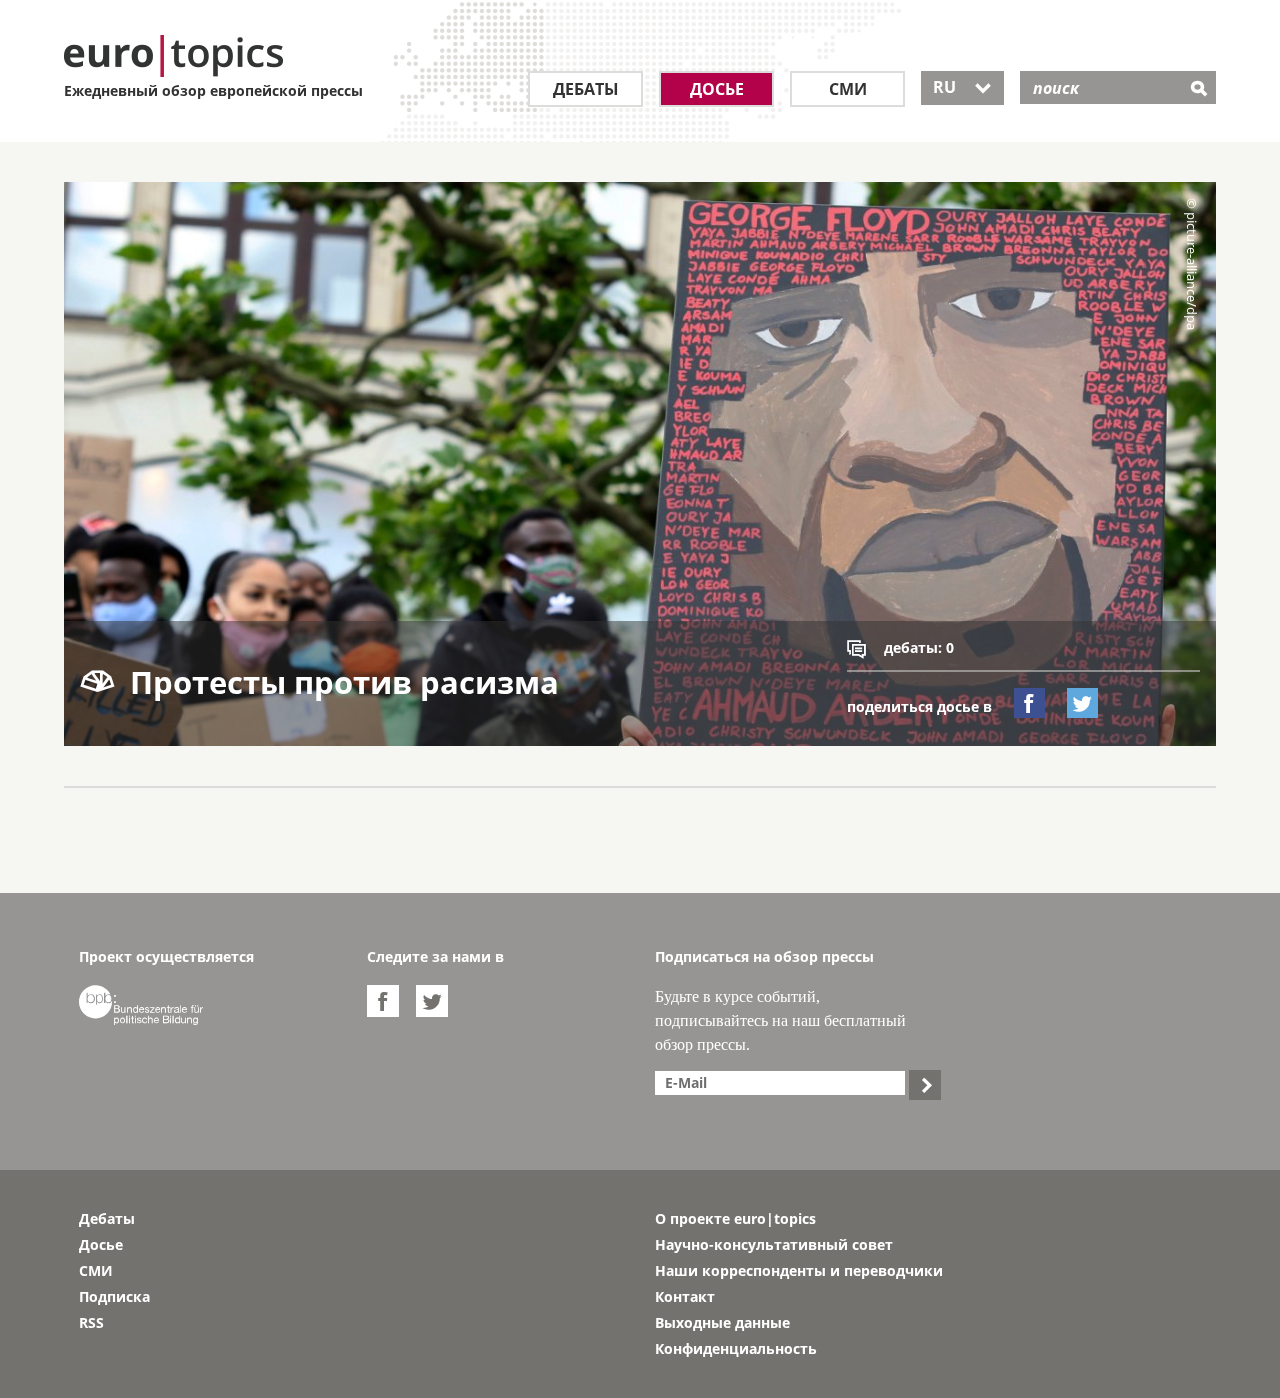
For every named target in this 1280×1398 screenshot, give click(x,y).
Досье (717, 89)
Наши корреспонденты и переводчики (799, 1270)
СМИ (848, 89)
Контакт (685, 1296)
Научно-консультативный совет (774, 1244)
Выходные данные (722, 1322)
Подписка (114, 1296)
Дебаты (586, 89)
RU (962, 87)
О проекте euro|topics (735, 1218)
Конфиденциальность (736, 1348)
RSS (91, 1322)
